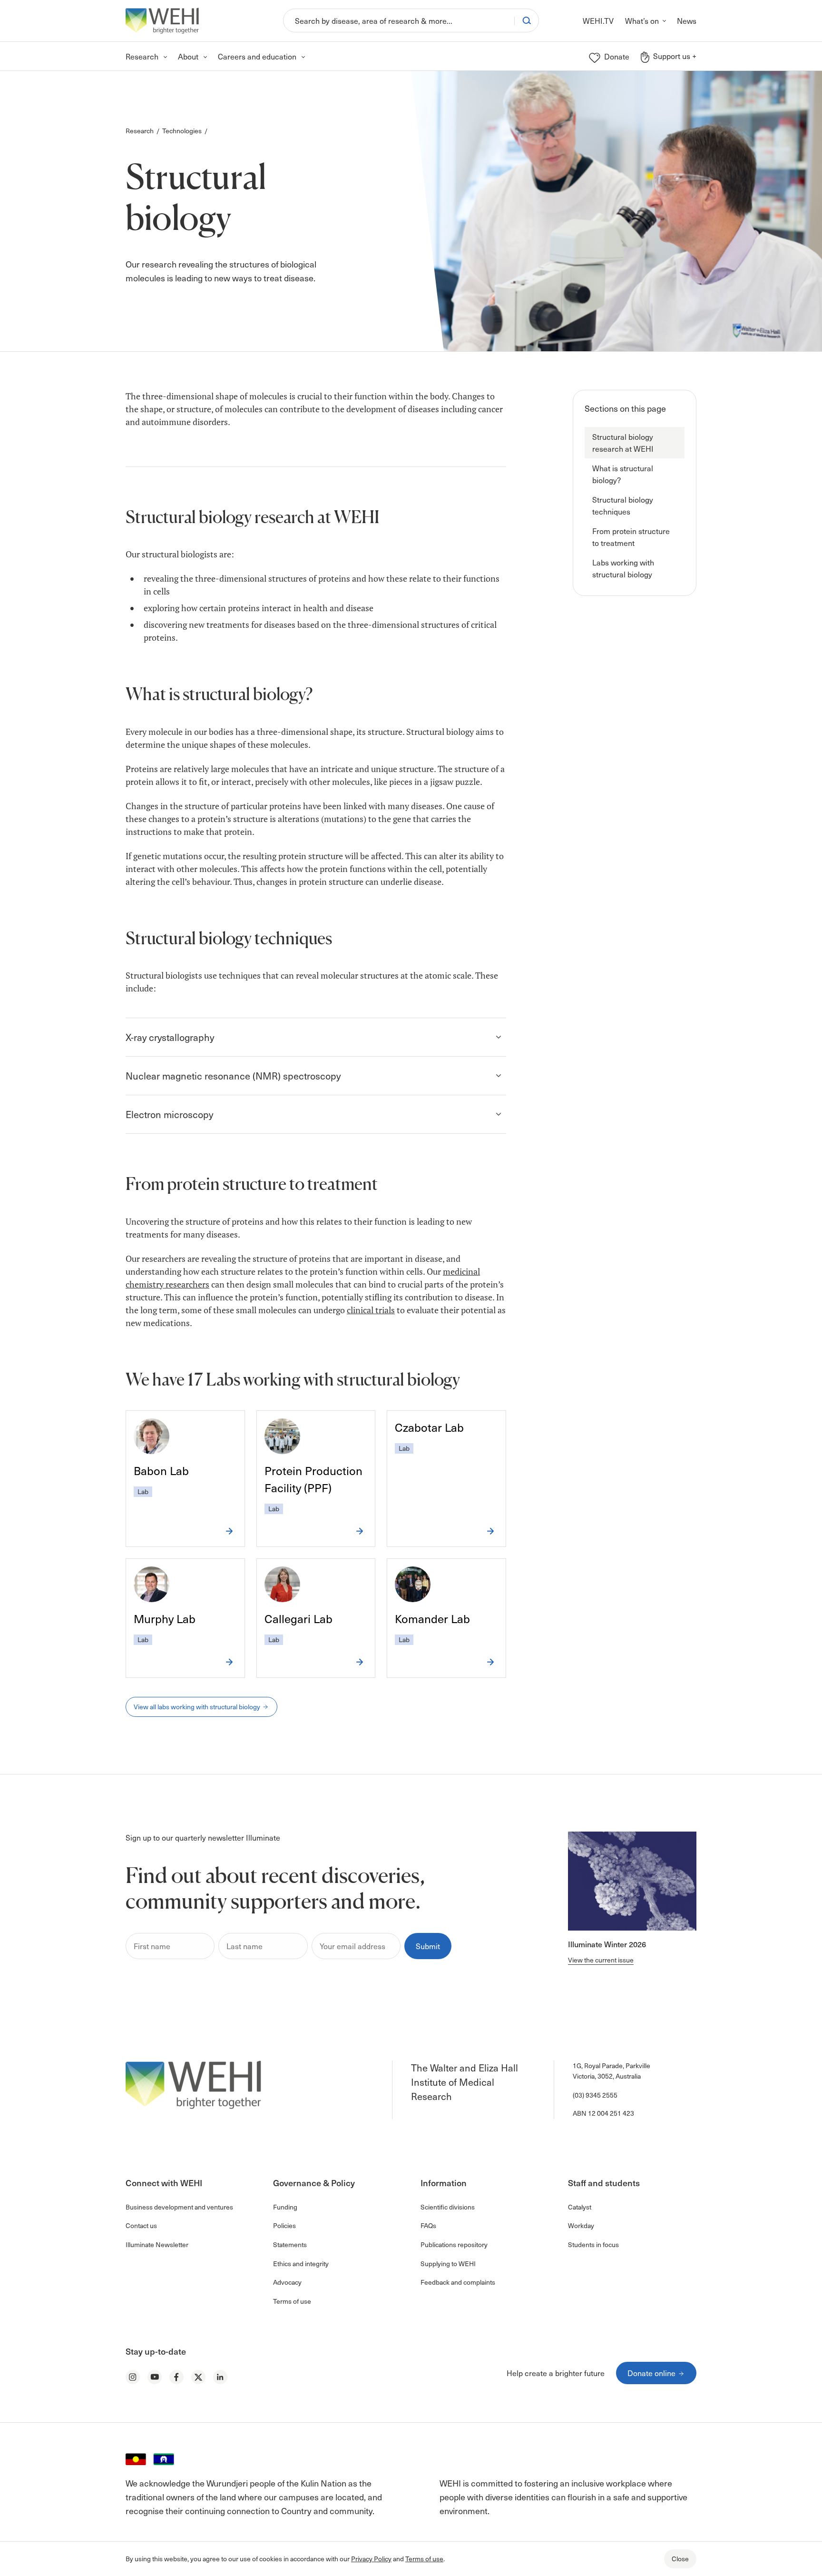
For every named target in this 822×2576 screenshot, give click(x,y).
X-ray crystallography (170, 1037)
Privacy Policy (371, 2559)
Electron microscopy (169, 1114)
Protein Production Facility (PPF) (313, 1479)
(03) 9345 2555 (595, 2095)
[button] (635, 443)
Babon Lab (161, 1470)
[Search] (527, 20)
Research (140, 131)
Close (680, 2559)
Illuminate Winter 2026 (607, 1944)
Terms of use (424, 2559)
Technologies (182, 131)
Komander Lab (432, 1618)
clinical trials (371, 1310)
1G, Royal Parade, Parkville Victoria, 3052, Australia (612, 2071)
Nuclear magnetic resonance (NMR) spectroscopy (233, 1076)
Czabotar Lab (429, 1427)
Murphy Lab (165, 1618)
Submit (428, 1946)
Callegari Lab (298, 1618)
